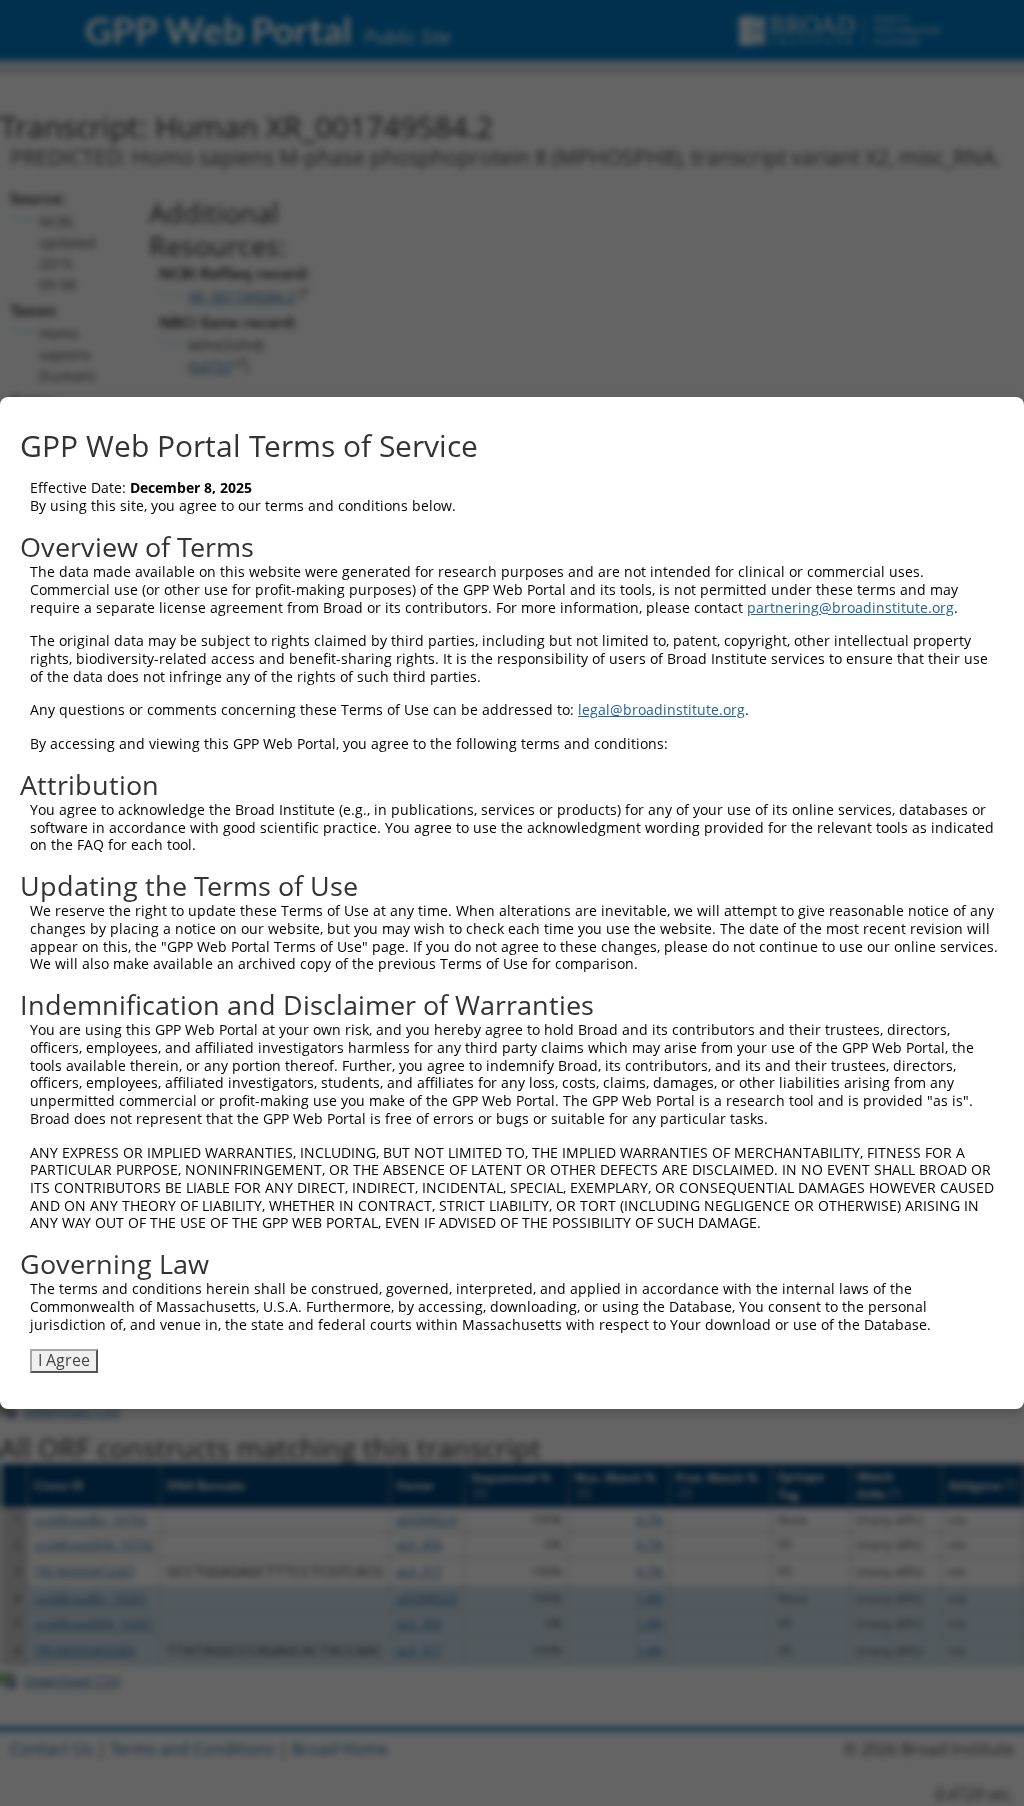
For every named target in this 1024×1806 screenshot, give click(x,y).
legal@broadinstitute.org (661, 709)
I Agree (64, 1360)
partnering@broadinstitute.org (850, 607)
